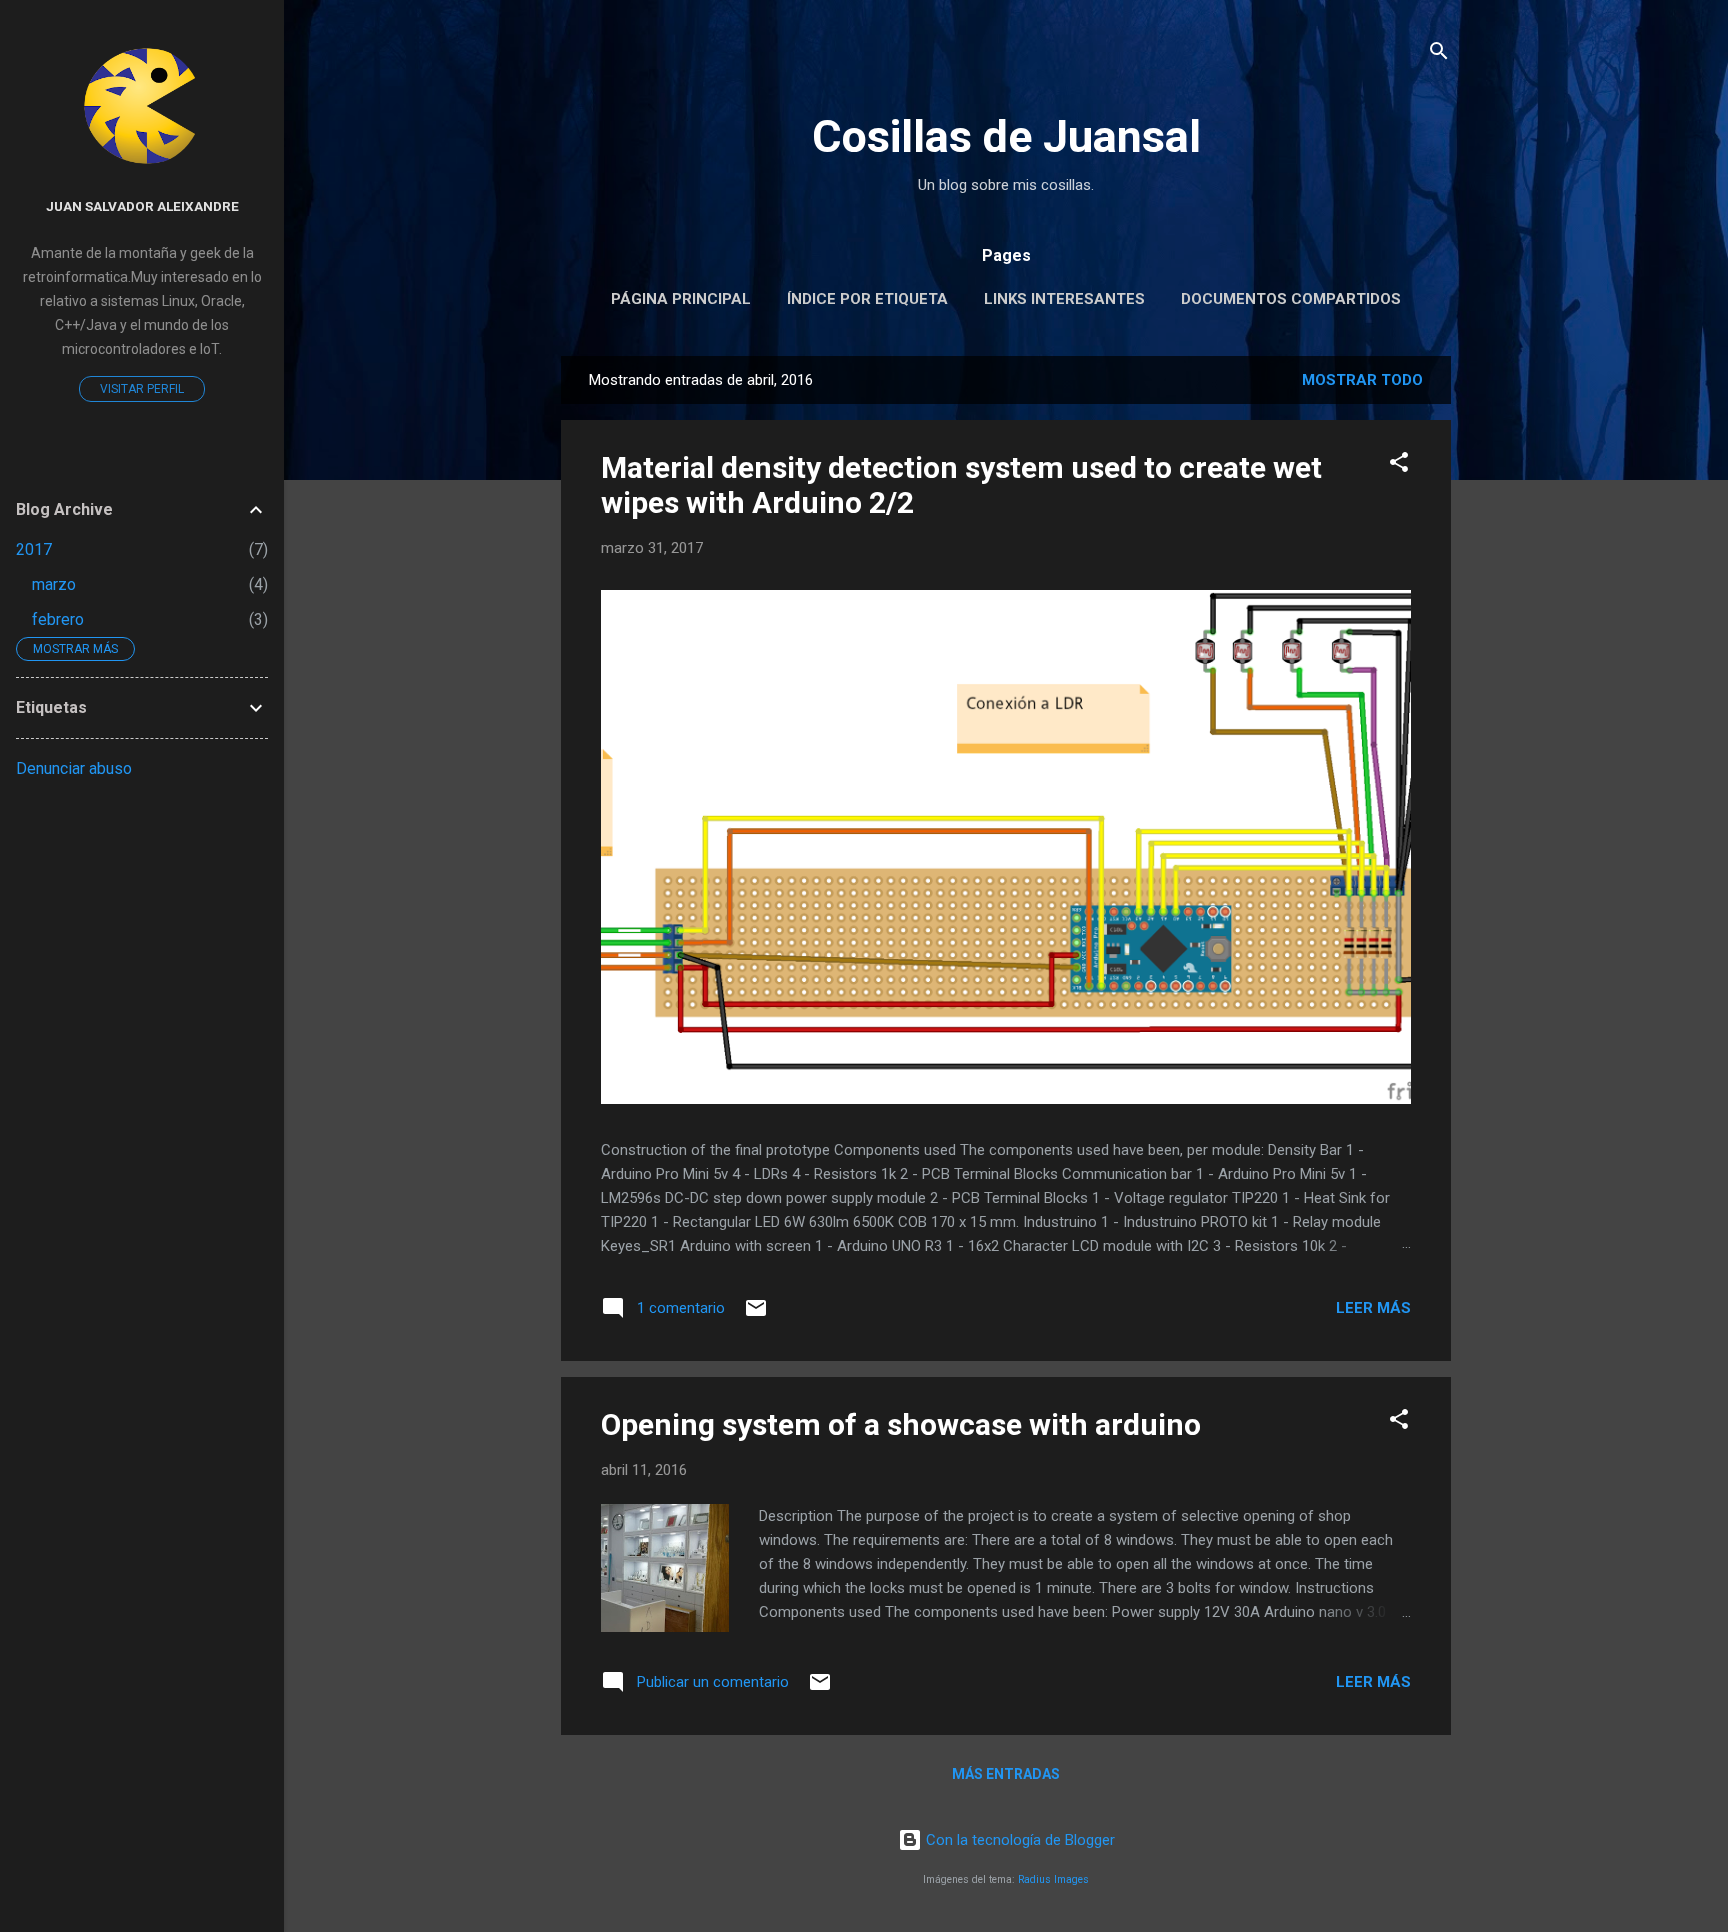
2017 (34, 549)
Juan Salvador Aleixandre (142, 206)
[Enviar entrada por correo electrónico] (756, 1315)
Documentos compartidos (1291, 299)
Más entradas (1006, 1774)
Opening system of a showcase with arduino (901, 1424)
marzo (54, 584)
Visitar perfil (142, 389)
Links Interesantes (1064, 299)
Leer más (1373, 1308)
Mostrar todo (1362, 380)
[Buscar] (1439, 54)
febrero (58, 619)
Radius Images (1053, 1879)
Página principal (681, 299)
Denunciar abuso (74, 768)
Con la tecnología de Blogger (1018, 1840)
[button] (1399, 465)
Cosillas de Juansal (1006, 136)
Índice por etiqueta (867, 299)
